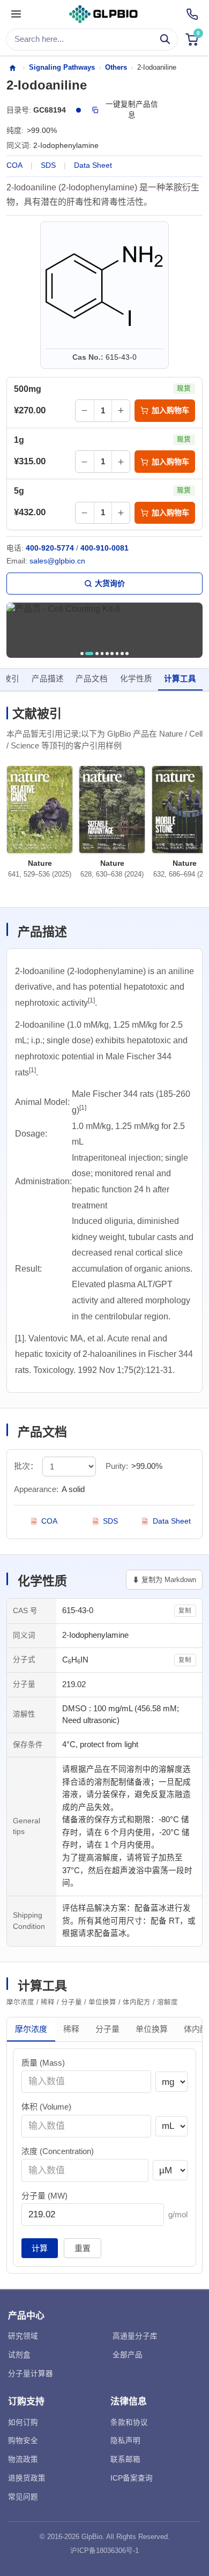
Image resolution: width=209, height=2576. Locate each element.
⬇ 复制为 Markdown (164, 1580)
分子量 (107, 2029)
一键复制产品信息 (132, 110)
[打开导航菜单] (16, 14)
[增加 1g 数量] (121, 461)
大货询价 (110, 583)
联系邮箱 (125, 2459)
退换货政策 (27, 2478)
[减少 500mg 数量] (85, 410)
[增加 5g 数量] (121, 513)
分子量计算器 (31, 2374)
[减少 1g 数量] (85, 461)
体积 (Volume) (46, 2107)
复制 (185, 1610)
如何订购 (23, 2422)
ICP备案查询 (132, 2478)
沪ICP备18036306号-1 (104, 2551)
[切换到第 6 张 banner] (112, 654)
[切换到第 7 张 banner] (117, 654)
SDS (48, 165)
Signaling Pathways (62, 67)
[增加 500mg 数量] (121, 410)
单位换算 (152, 2029)
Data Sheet (93, 165)
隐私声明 (125, 2441)
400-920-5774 (50, 548)
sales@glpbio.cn (57, 561)
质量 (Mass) (43, 2063)
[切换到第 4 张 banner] (102, 654)
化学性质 (136, 679)
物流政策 (23, 2459)
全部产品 (128, 2355)
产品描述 (48, 679)
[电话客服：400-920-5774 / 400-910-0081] (192, 14)
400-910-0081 (104, 548)
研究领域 (23, 2336)
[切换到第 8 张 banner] (122, 654)
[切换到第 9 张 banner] (127, 654)
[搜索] (165, 39)
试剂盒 (19, 2355)
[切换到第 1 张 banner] (82, 654)
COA (14, 165)
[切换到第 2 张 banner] (89, 654)
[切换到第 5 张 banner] (107, 654)
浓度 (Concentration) (58, 2151)
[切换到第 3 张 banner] (97, 654)
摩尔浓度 (31, 2029)
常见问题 (23, 2497)
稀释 (71, 2029)
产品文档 (92, 679)
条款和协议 (129, 2422)
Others (116, 67)
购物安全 (23, 2441)
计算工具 (180, 679)
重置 (83, 2248)
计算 (40, 2248)
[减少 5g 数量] (85, 513)
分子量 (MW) (44, 2196)
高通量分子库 (135, 2336)
